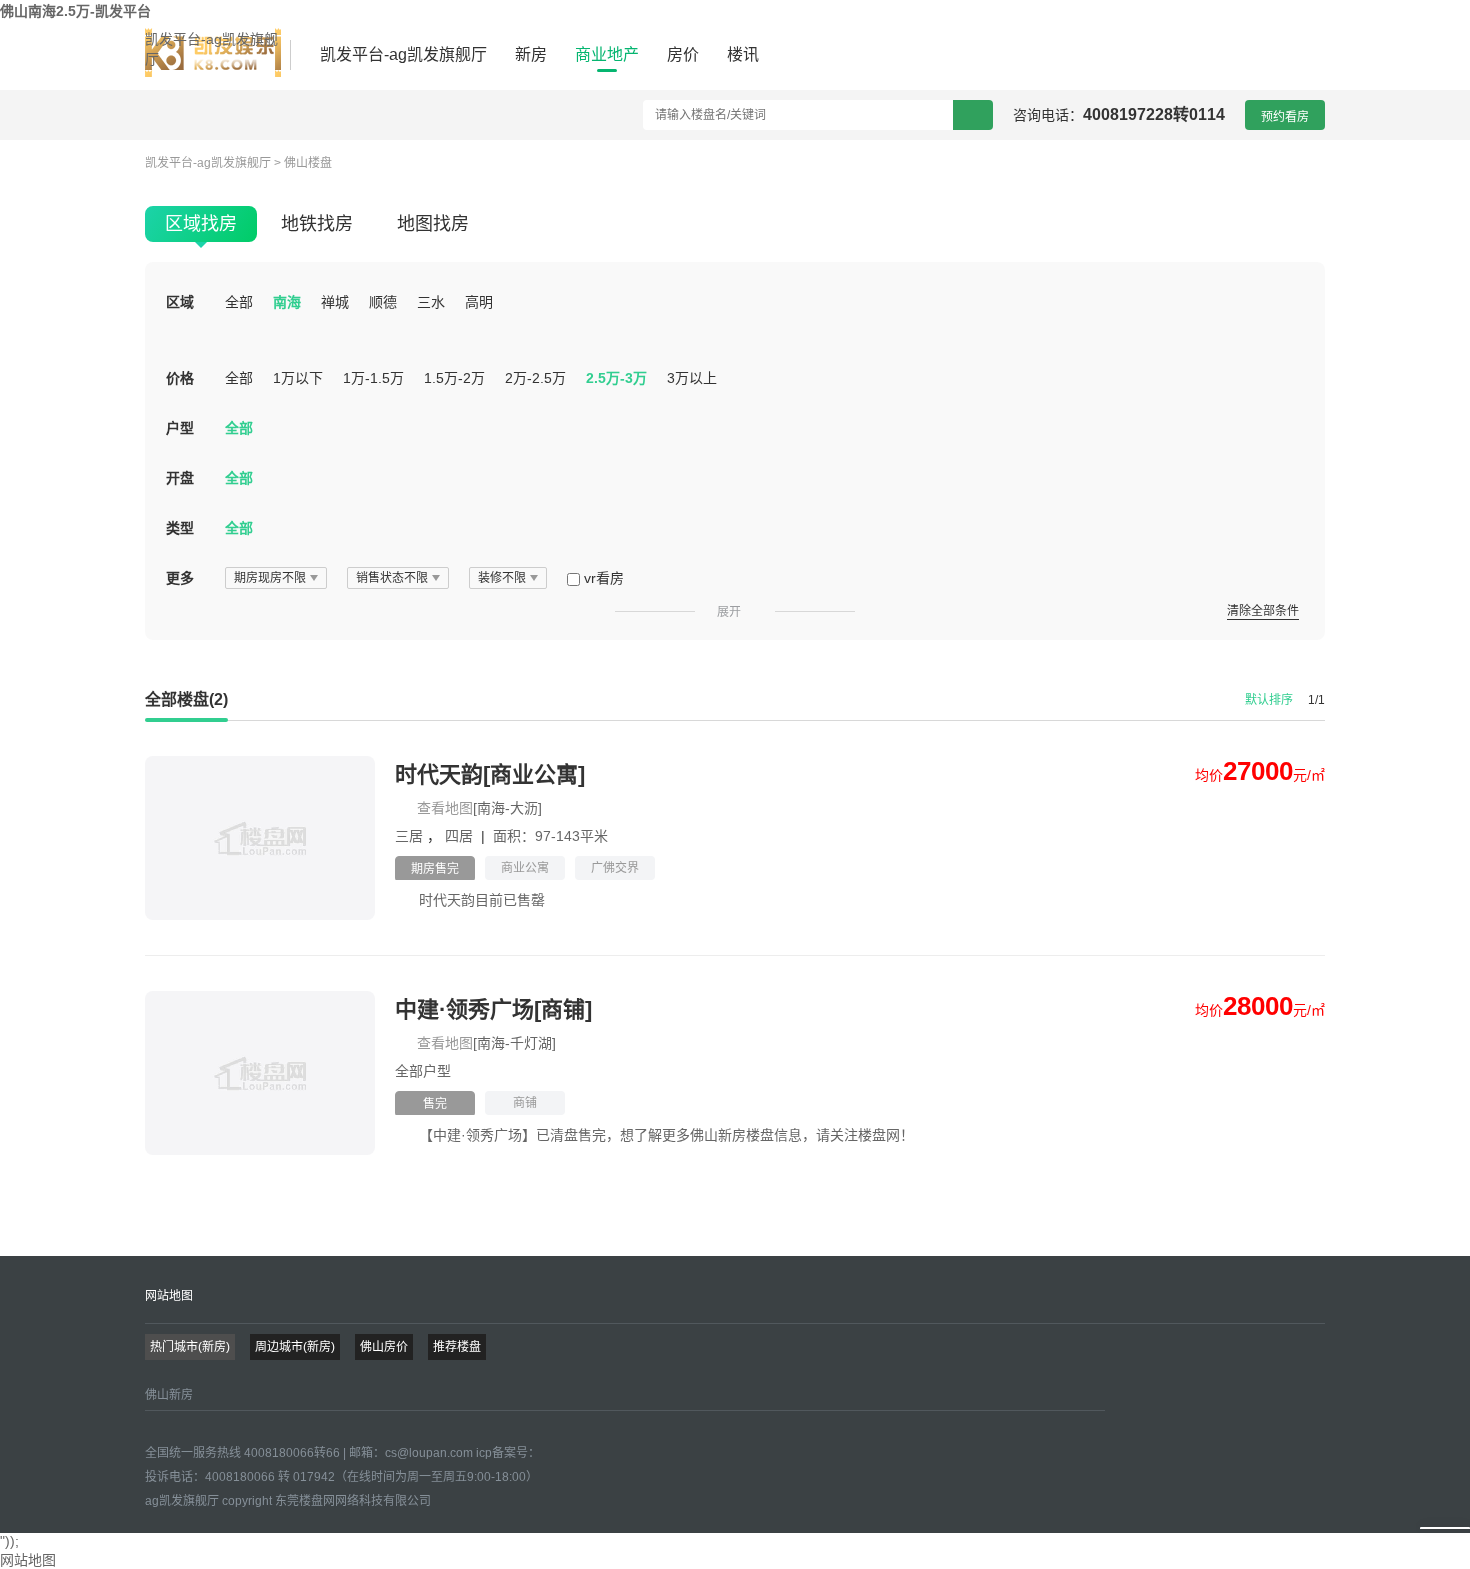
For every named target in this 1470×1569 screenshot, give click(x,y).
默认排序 (1269, 700)
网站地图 (169, 1296)
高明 (479, 302)
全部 (239, 302)
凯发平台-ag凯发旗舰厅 (211, 49)
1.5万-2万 (454, 378)
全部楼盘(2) (186, 699)
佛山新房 (169, 1395)
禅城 (335, 302)
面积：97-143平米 (550, 836)
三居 (411, 836)
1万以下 (298, 378)
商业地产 (607, 54)
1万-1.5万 (373, 378)
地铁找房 (317, 224)
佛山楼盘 (308, 163)
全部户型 (423, 1071)
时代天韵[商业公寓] (490, 774)
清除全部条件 (1263, 611)
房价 (683, 54)
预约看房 (1285, 117)
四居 (461, 836)
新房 (531, 54)
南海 (287, 302)
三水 (431, 302)
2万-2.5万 (535, 378)
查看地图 (445, 808)
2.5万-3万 (616, 378)
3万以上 (692, 378)
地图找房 (433, 224)
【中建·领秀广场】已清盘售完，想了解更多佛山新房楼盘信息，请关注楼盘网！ (666, 1135)
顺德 (383, 302)
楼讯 (743, 54)
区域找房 (201, 224)
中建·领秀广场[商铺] (493, 1009)
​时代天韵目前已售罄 (482, 900)
